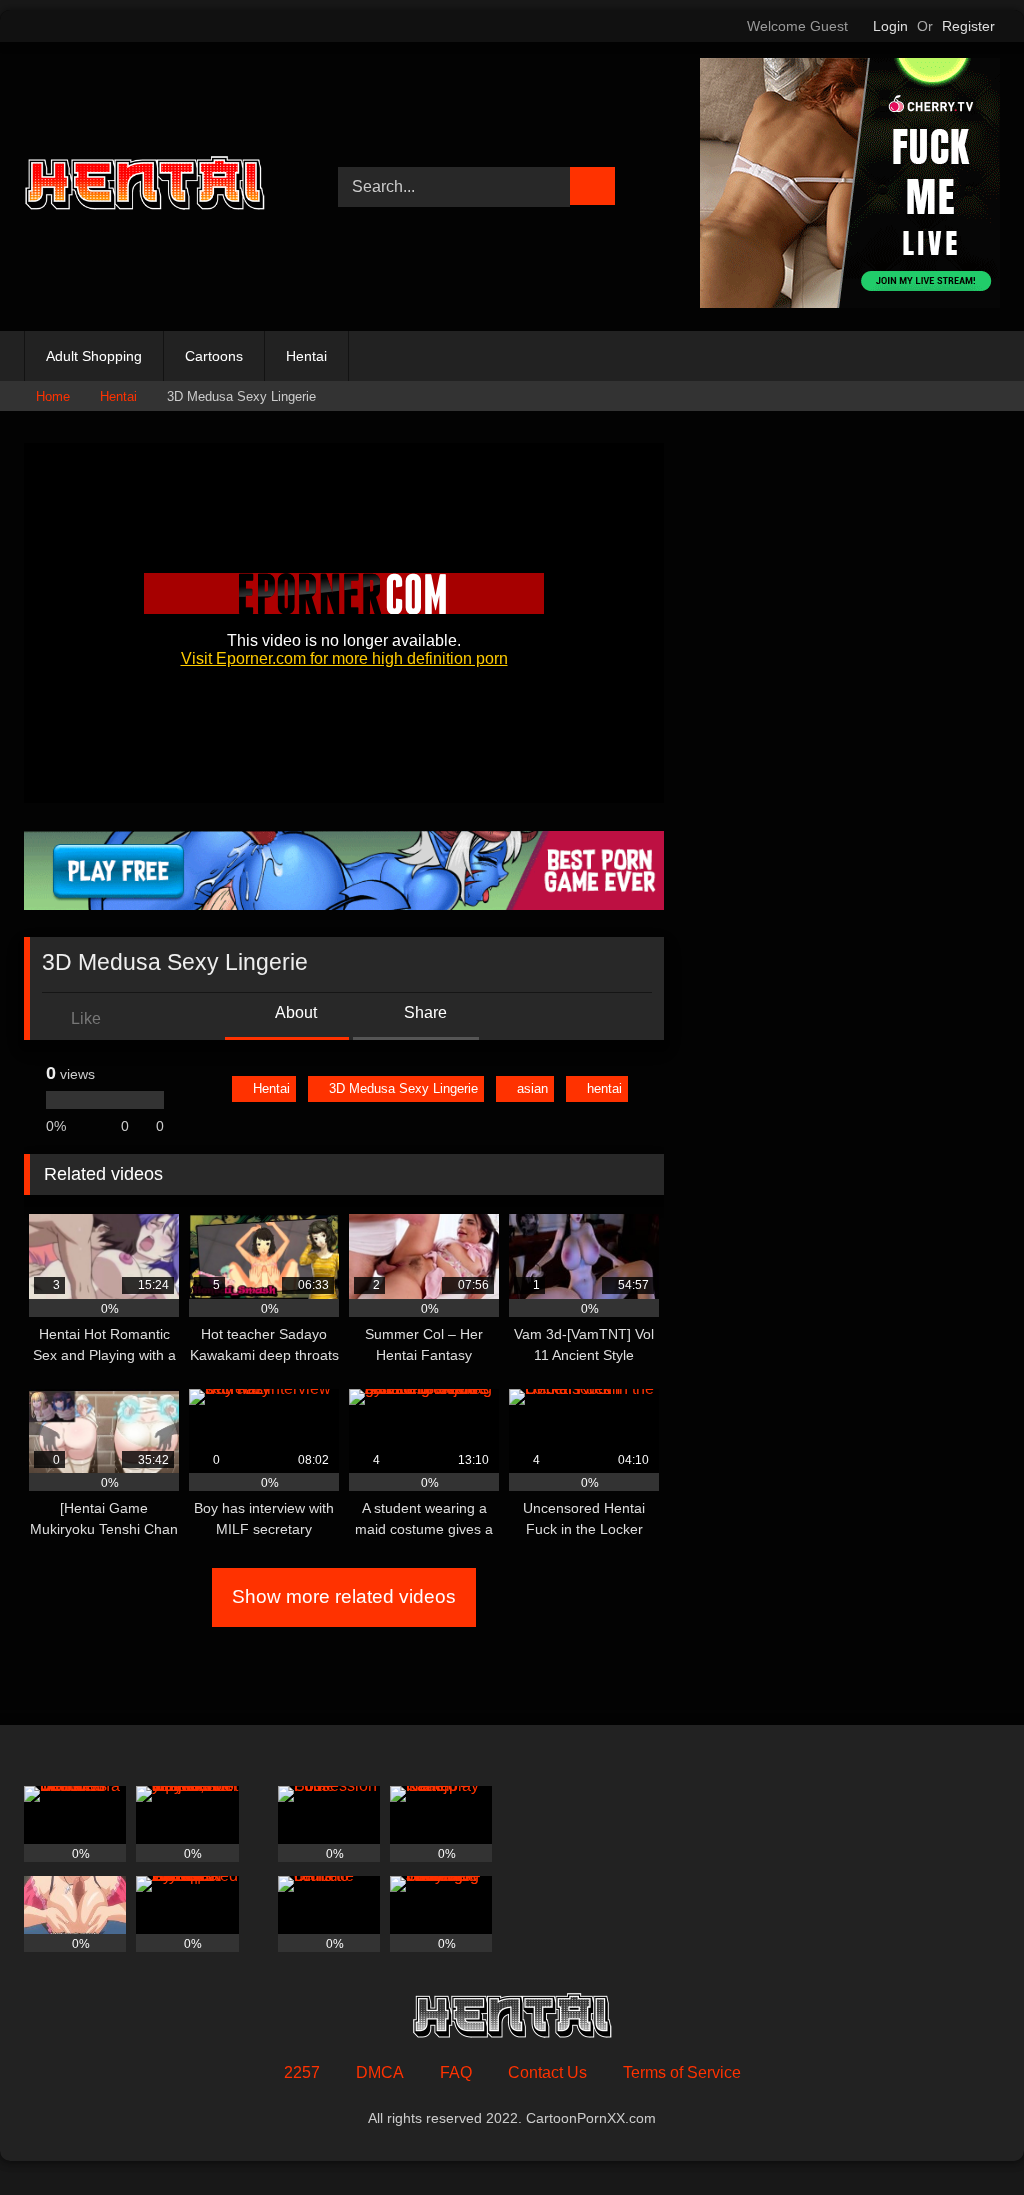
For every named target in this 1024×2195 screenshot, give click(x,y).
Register (968, 26)
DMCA (380, 2072)
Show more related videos (344, 1596)
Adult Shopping (94, 356)
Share (423, 1012)
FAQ (456, 2072)
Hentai (306, 356)
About (294, 1012)
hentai (604, 1088)
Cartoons (214, 356)
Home (53, 396)
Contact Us (547, 2072)
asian (532, 1088)
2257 (302, 2072)
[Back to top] (964, 2135)
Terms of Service (682, 2072)
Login (890, 26)
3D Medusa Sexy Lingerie (403, 1088)
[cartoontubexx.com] (158, 186)
